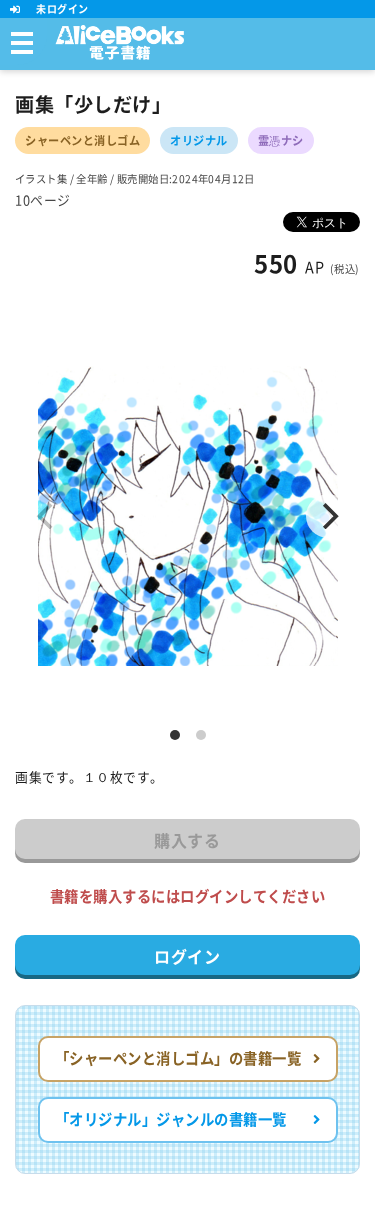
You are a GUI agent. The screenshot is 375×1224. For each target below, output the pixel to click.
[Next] (328, 516)
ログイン (187, 957)
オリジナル (199, 140)
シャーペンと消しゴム (82, 140)
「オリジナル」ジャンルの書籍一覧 (171, 1119)
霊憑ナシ (281, 140)
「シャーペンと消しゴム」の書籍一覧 (178, 1058)
